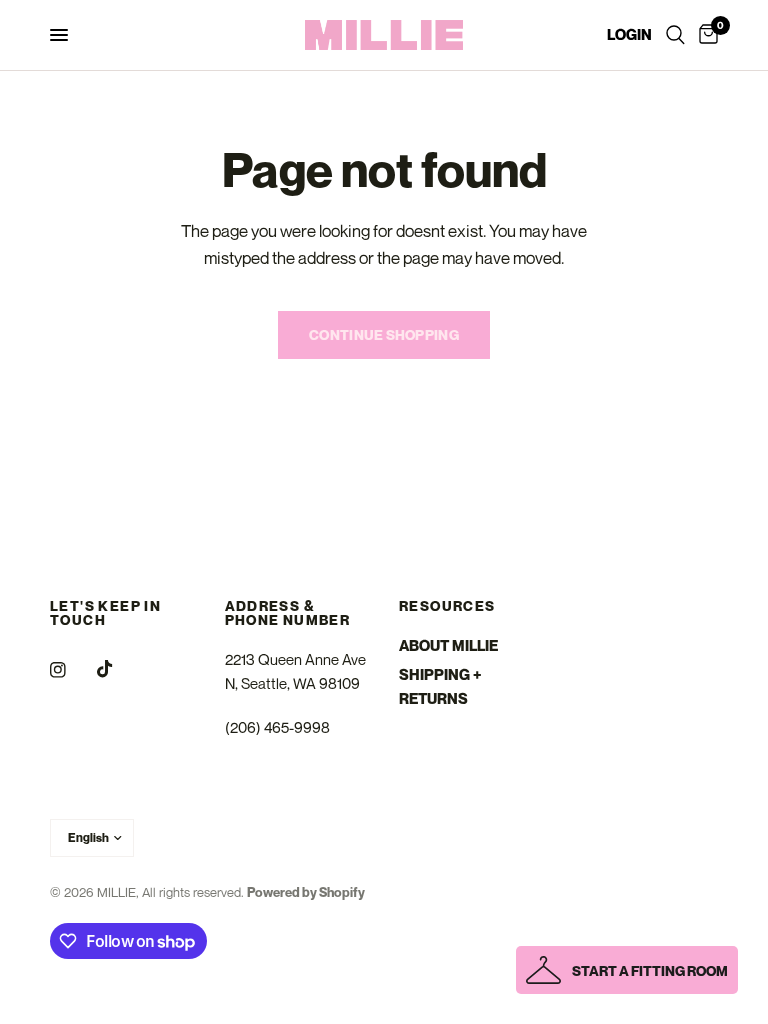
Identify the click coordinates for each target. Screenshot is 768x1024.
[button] (627, 970)
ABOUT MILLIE (448, 645)
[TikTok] (119, 669)
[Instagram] (72, 670)
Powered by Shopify (306, 892)
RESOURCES (447, 606)
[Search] (675, 35)
